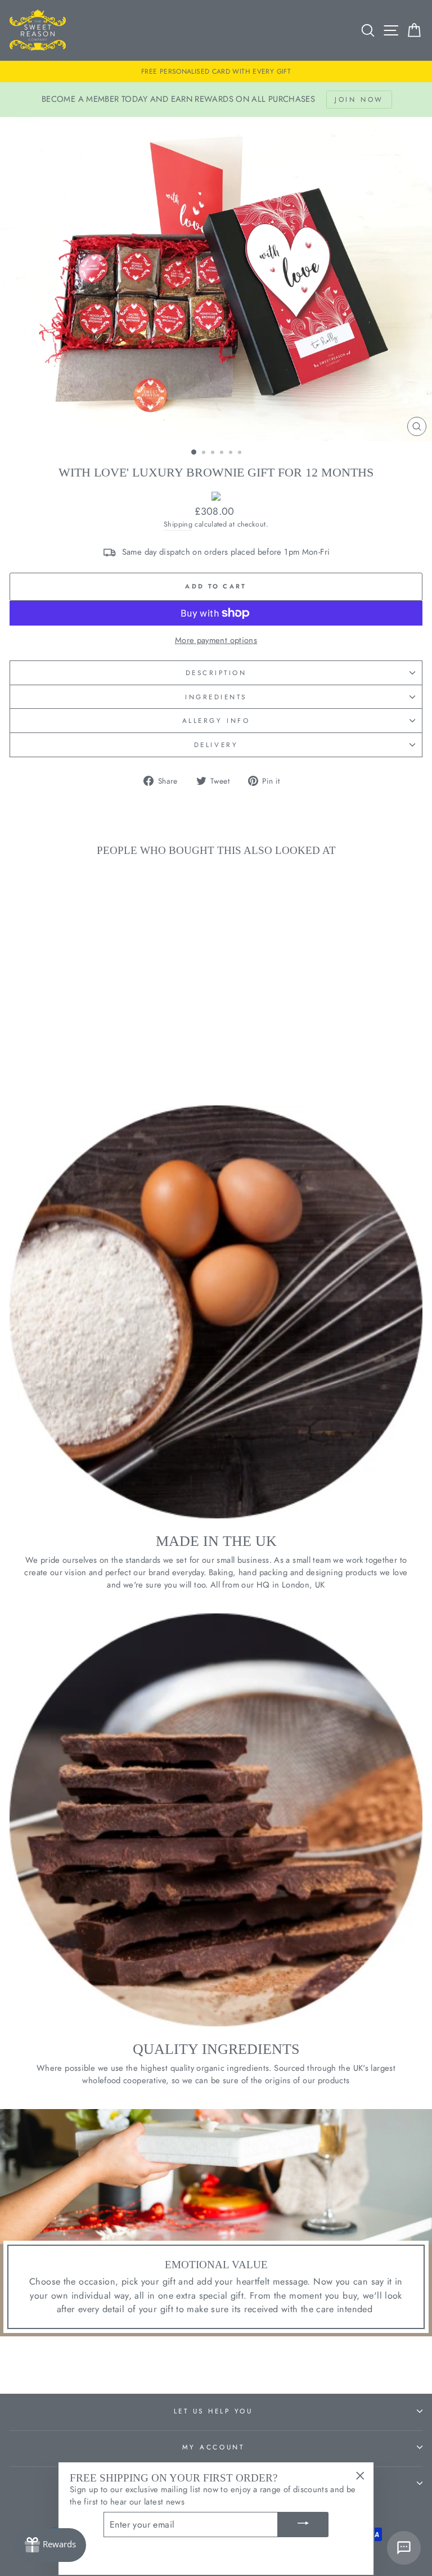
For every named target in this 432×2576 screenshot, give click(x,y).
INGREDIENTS (216, 697)
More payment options (216, 640)
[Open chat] (404, 2548)
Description (216, 673)
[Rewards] (50, 2545)
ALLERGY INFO (216, 720)
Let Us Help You (213, 2411)
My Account (213, 2447)
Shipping (178, 524)
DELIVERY (216, 745)
